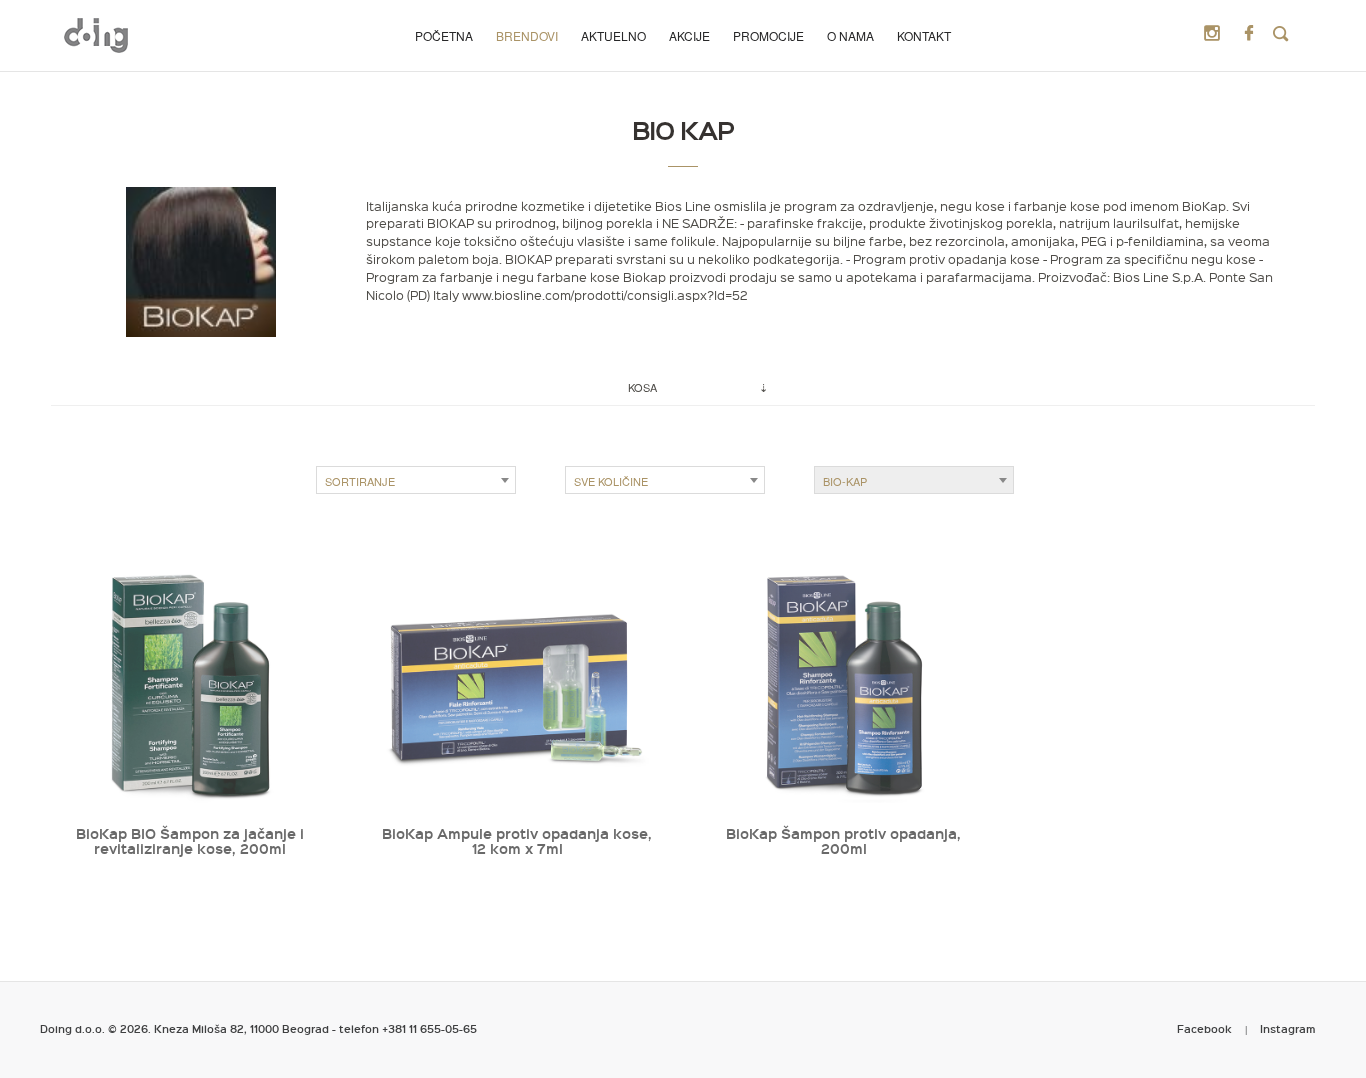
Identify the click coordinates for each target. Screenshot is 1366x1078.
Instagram (1288, 1028)
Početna (444, 35)
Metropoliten (96, 35)
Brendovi (527, 35)
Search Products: (1281, 34)
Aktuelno (613, 35)
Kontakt (924, 35)
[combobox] (416, 480)
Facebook (1204, 1028)
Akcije (689, 35)
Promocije (768, 35)
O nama (850, 35)
